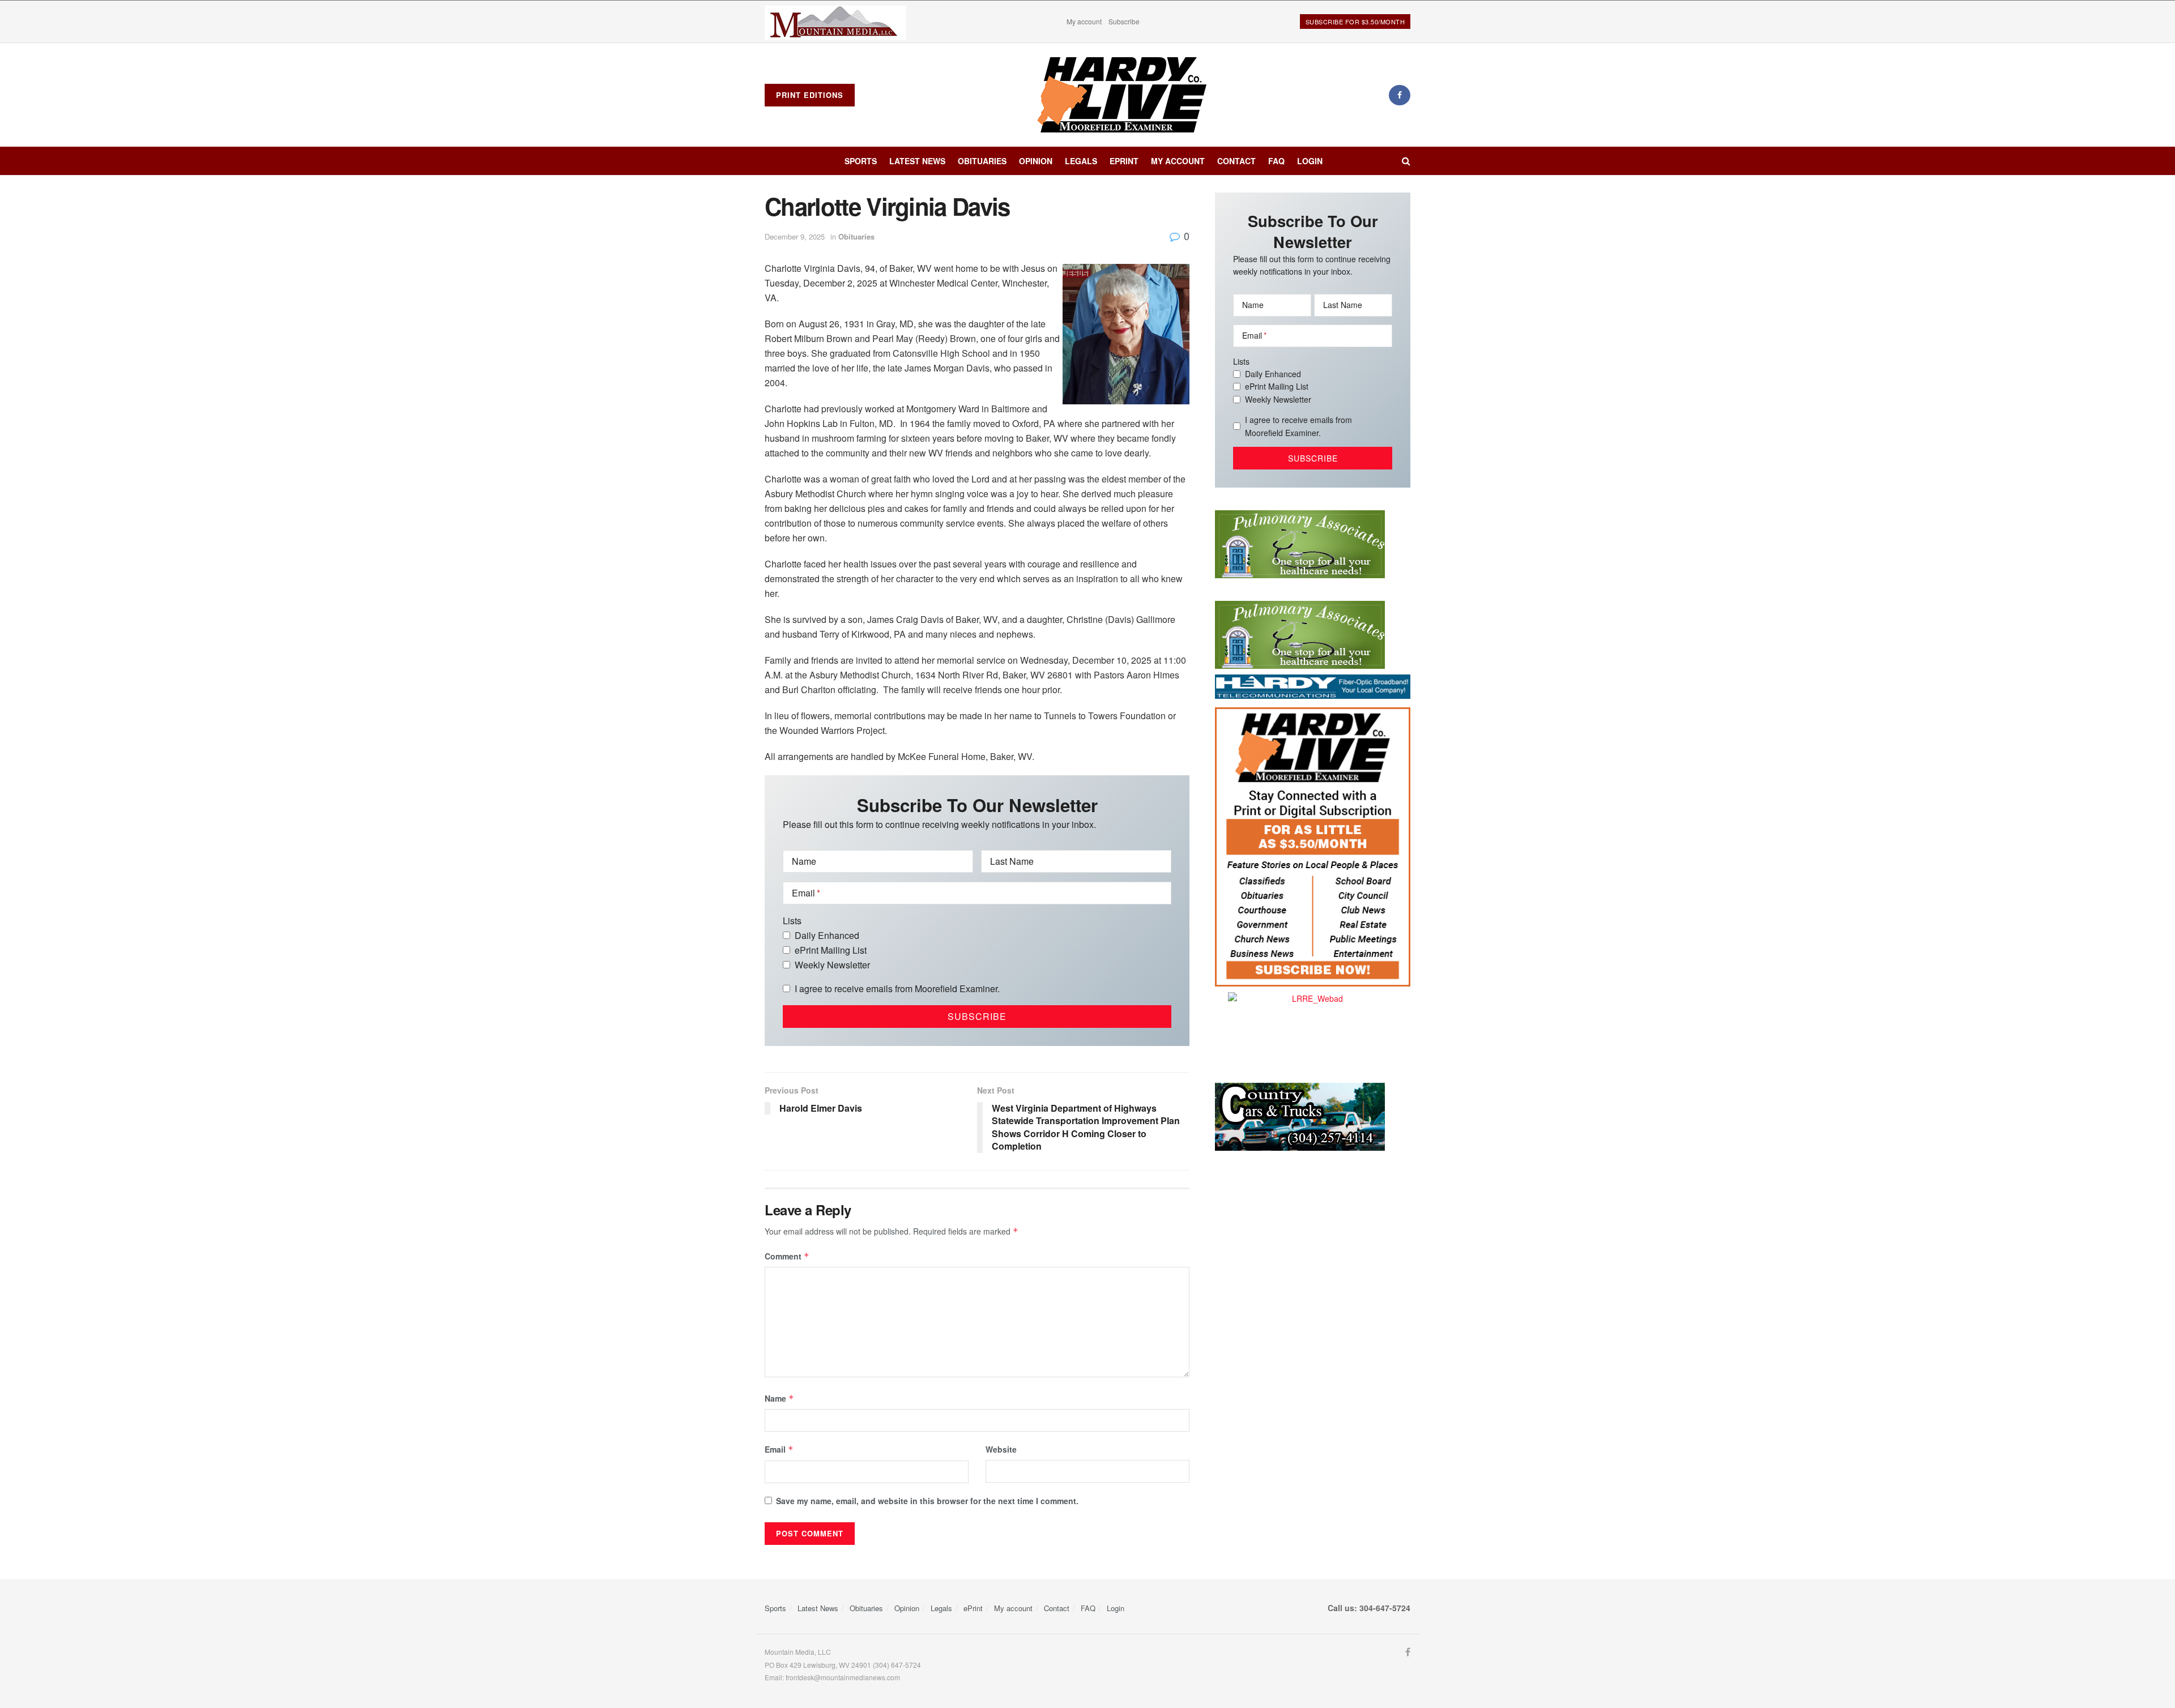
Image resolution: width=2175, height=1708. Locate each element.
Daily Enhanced (827, 935)
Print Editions (810, 95)
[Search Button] (1406, 161)
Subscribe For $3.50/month (1355, 22)
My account (1084, 21)
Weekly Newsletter (832, 965)
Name (779, 1398)
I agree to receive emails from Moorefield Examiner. (897, 988)
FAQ (1276, 161)
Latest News (917, 161)
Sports (861, 161)
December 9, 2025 (795, 236)
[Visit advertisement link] (835, 22)
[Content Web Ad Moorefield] (1313, 846)
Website (1001, 1449)
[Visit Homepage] (1122, 95)
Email (779, 1449)
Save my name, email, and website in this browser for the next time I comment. (927, 1501)
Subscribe (1124, 21)
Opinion (1036, 161)
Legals (1081, 161)
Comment (787, 1256)
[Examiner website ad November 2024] (1313, 685)
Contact (1236, 161)
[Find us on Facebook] (1400, 95)
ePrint (1124, 161)
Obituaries (982, 161)
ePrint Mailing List (831, 950)
